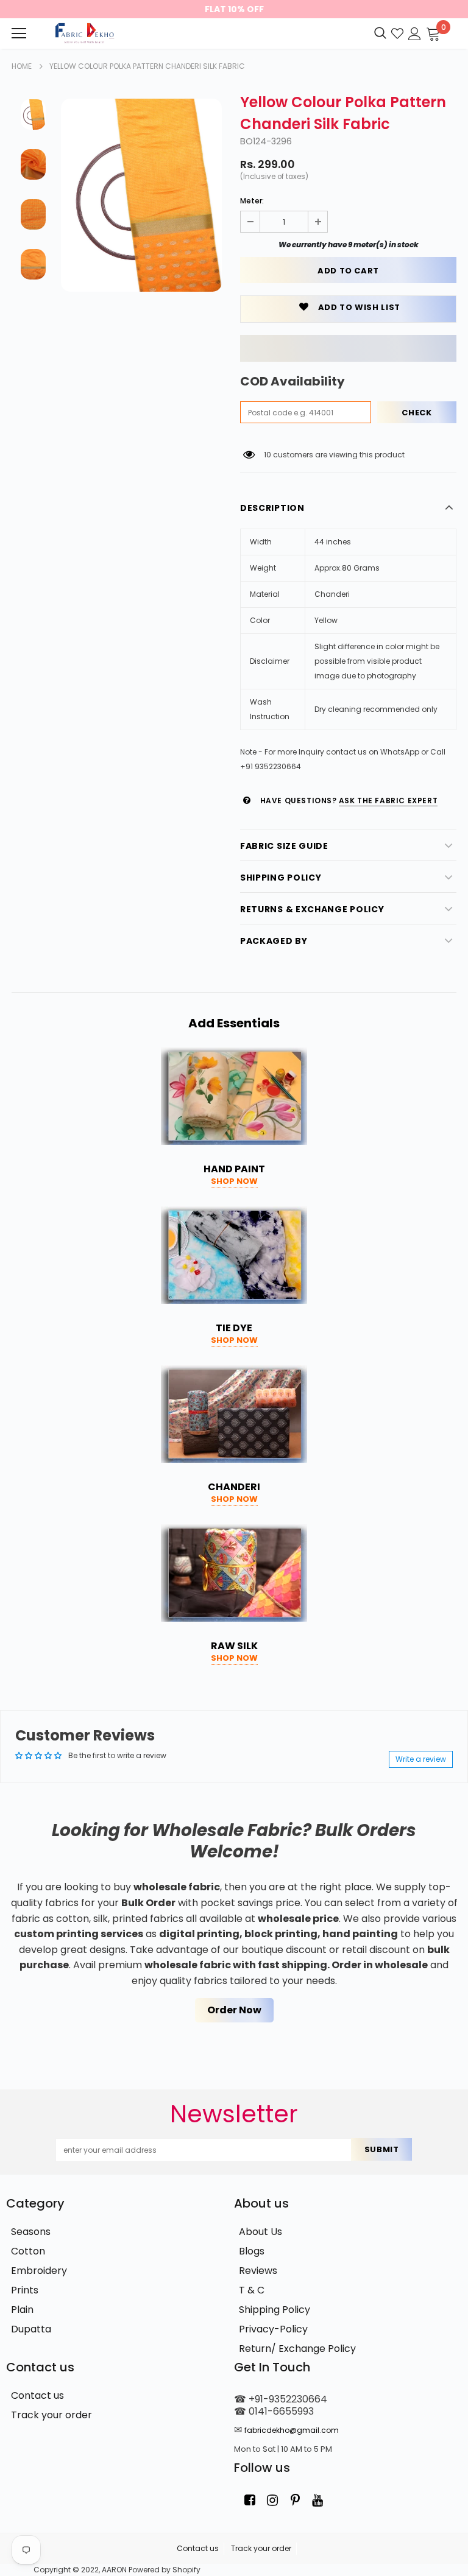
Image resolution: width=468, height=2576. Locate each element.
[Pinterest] (295, 2500)
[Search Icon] (380, 33)
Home (22, 66)
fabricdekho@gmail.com (292, 2430)
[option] (141, 195)
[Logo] (83, 33)
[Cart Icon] (433, 33)
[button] (348, 348)
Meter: (252, 201)
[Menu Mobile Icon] (19, 33)
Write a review (421, 1759)
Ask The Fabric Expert (388, 801)
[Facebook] (250, 2500)
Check (417, 413)
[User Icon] (415, 33)
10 (268, 455)
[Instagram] (272, 2500)
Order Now (234, 2010)
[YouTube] (317, 2500)
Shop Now (234, 1181)
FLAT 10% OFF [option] (234, 9)
